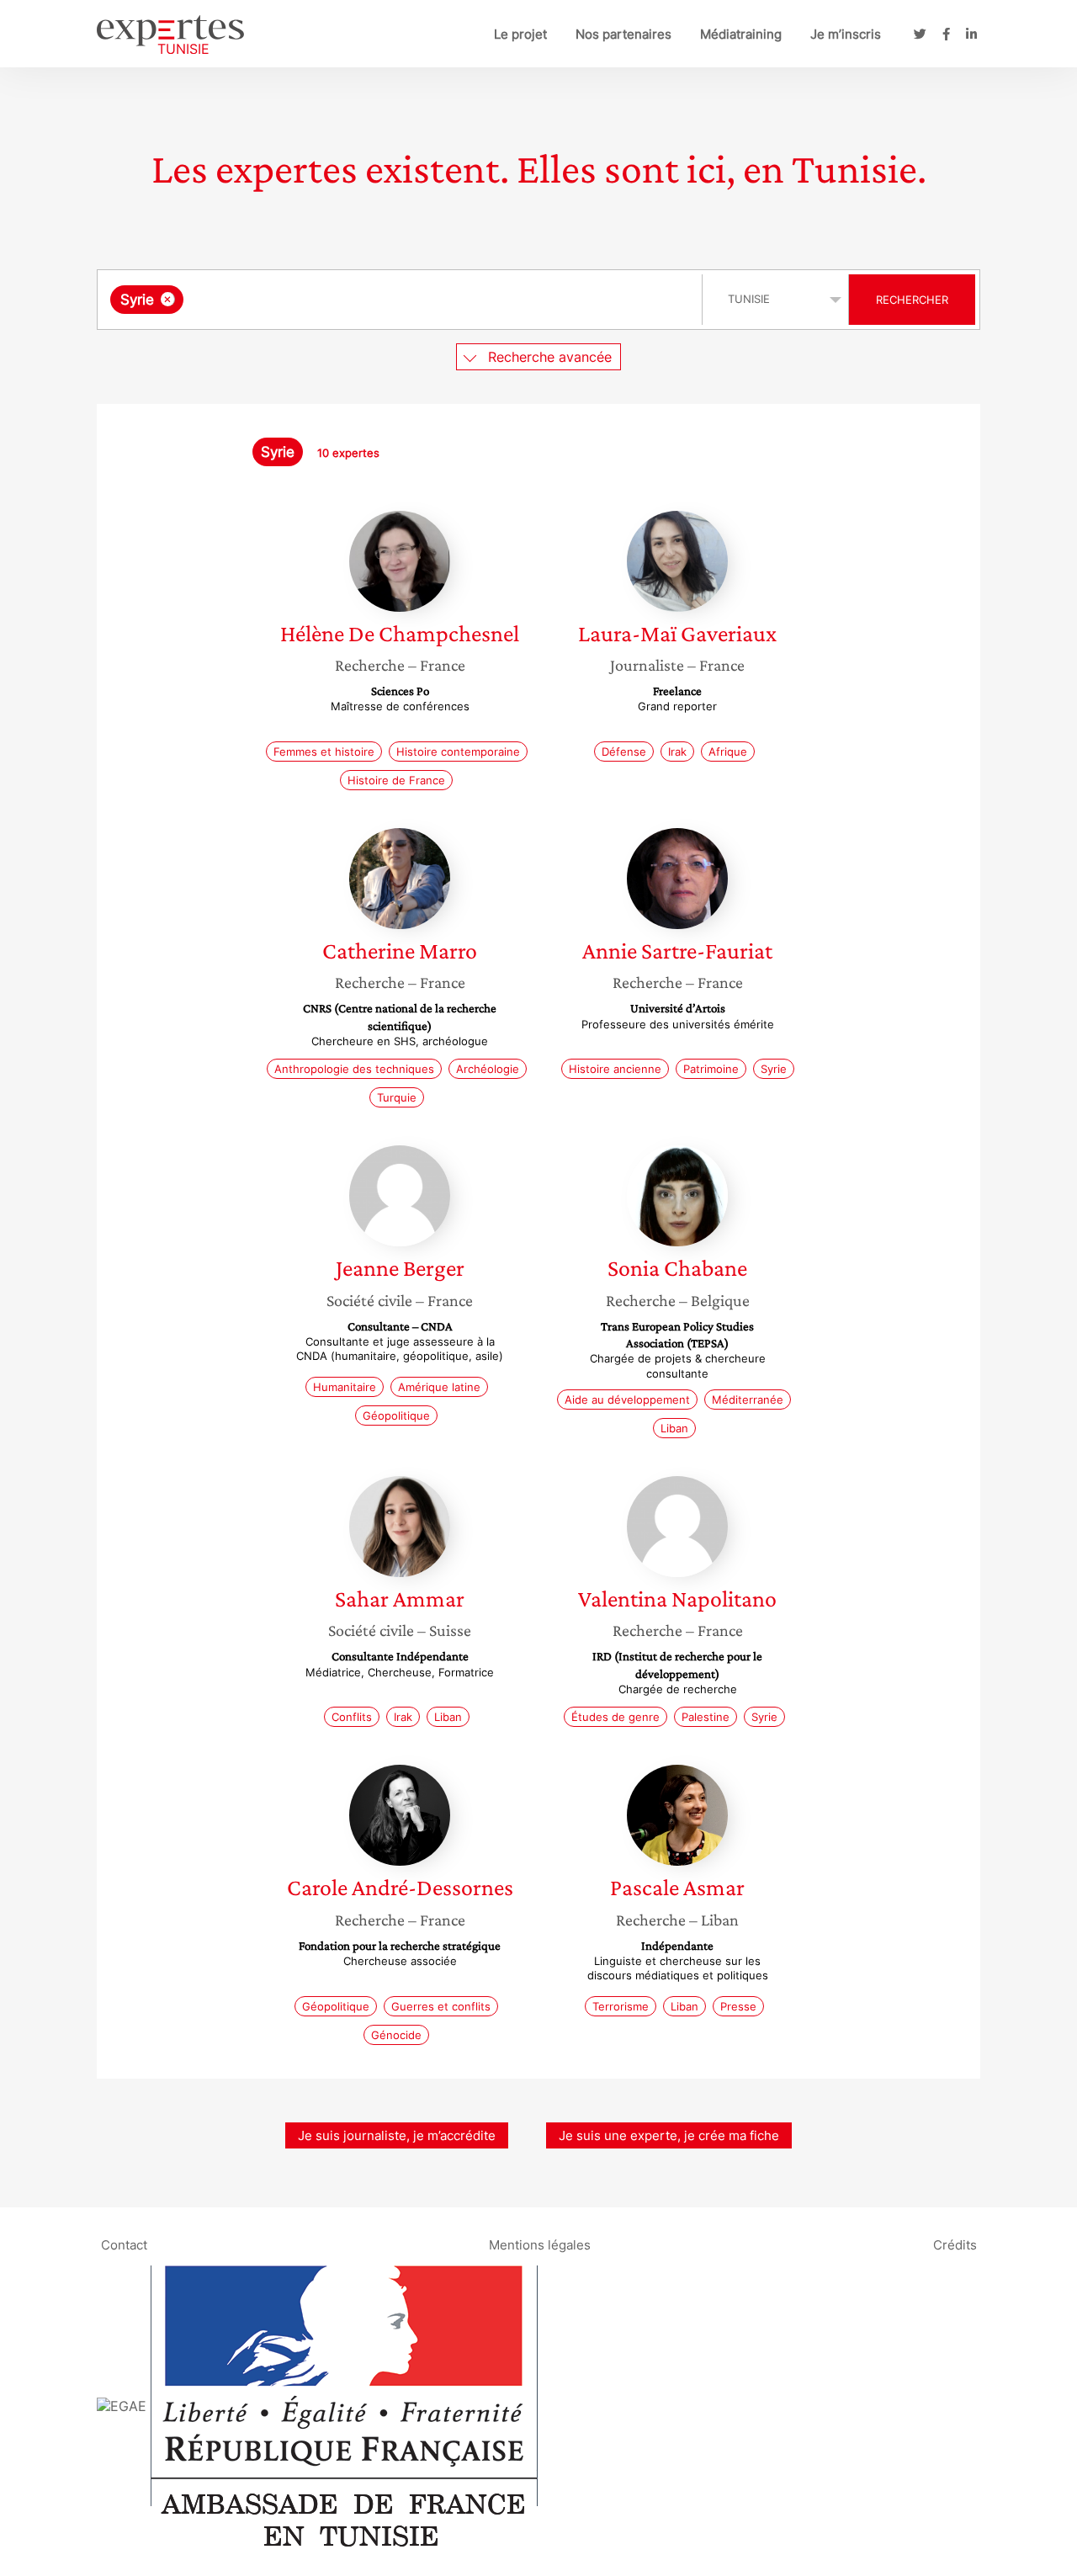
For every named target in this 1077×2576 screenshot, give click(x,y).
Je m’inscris (846, 34)
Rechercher (912, 300)
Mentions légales (540, 2245)
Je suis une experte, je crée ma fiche (669, 2135)
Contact (124, 2245)
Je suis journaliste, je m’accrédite (397, 2135)
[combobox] (402, 300)
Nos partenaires (623, 34)
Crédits (955, 2245)
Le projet (520, 34)
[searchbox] (356, 300)
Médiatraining (741, 34)
